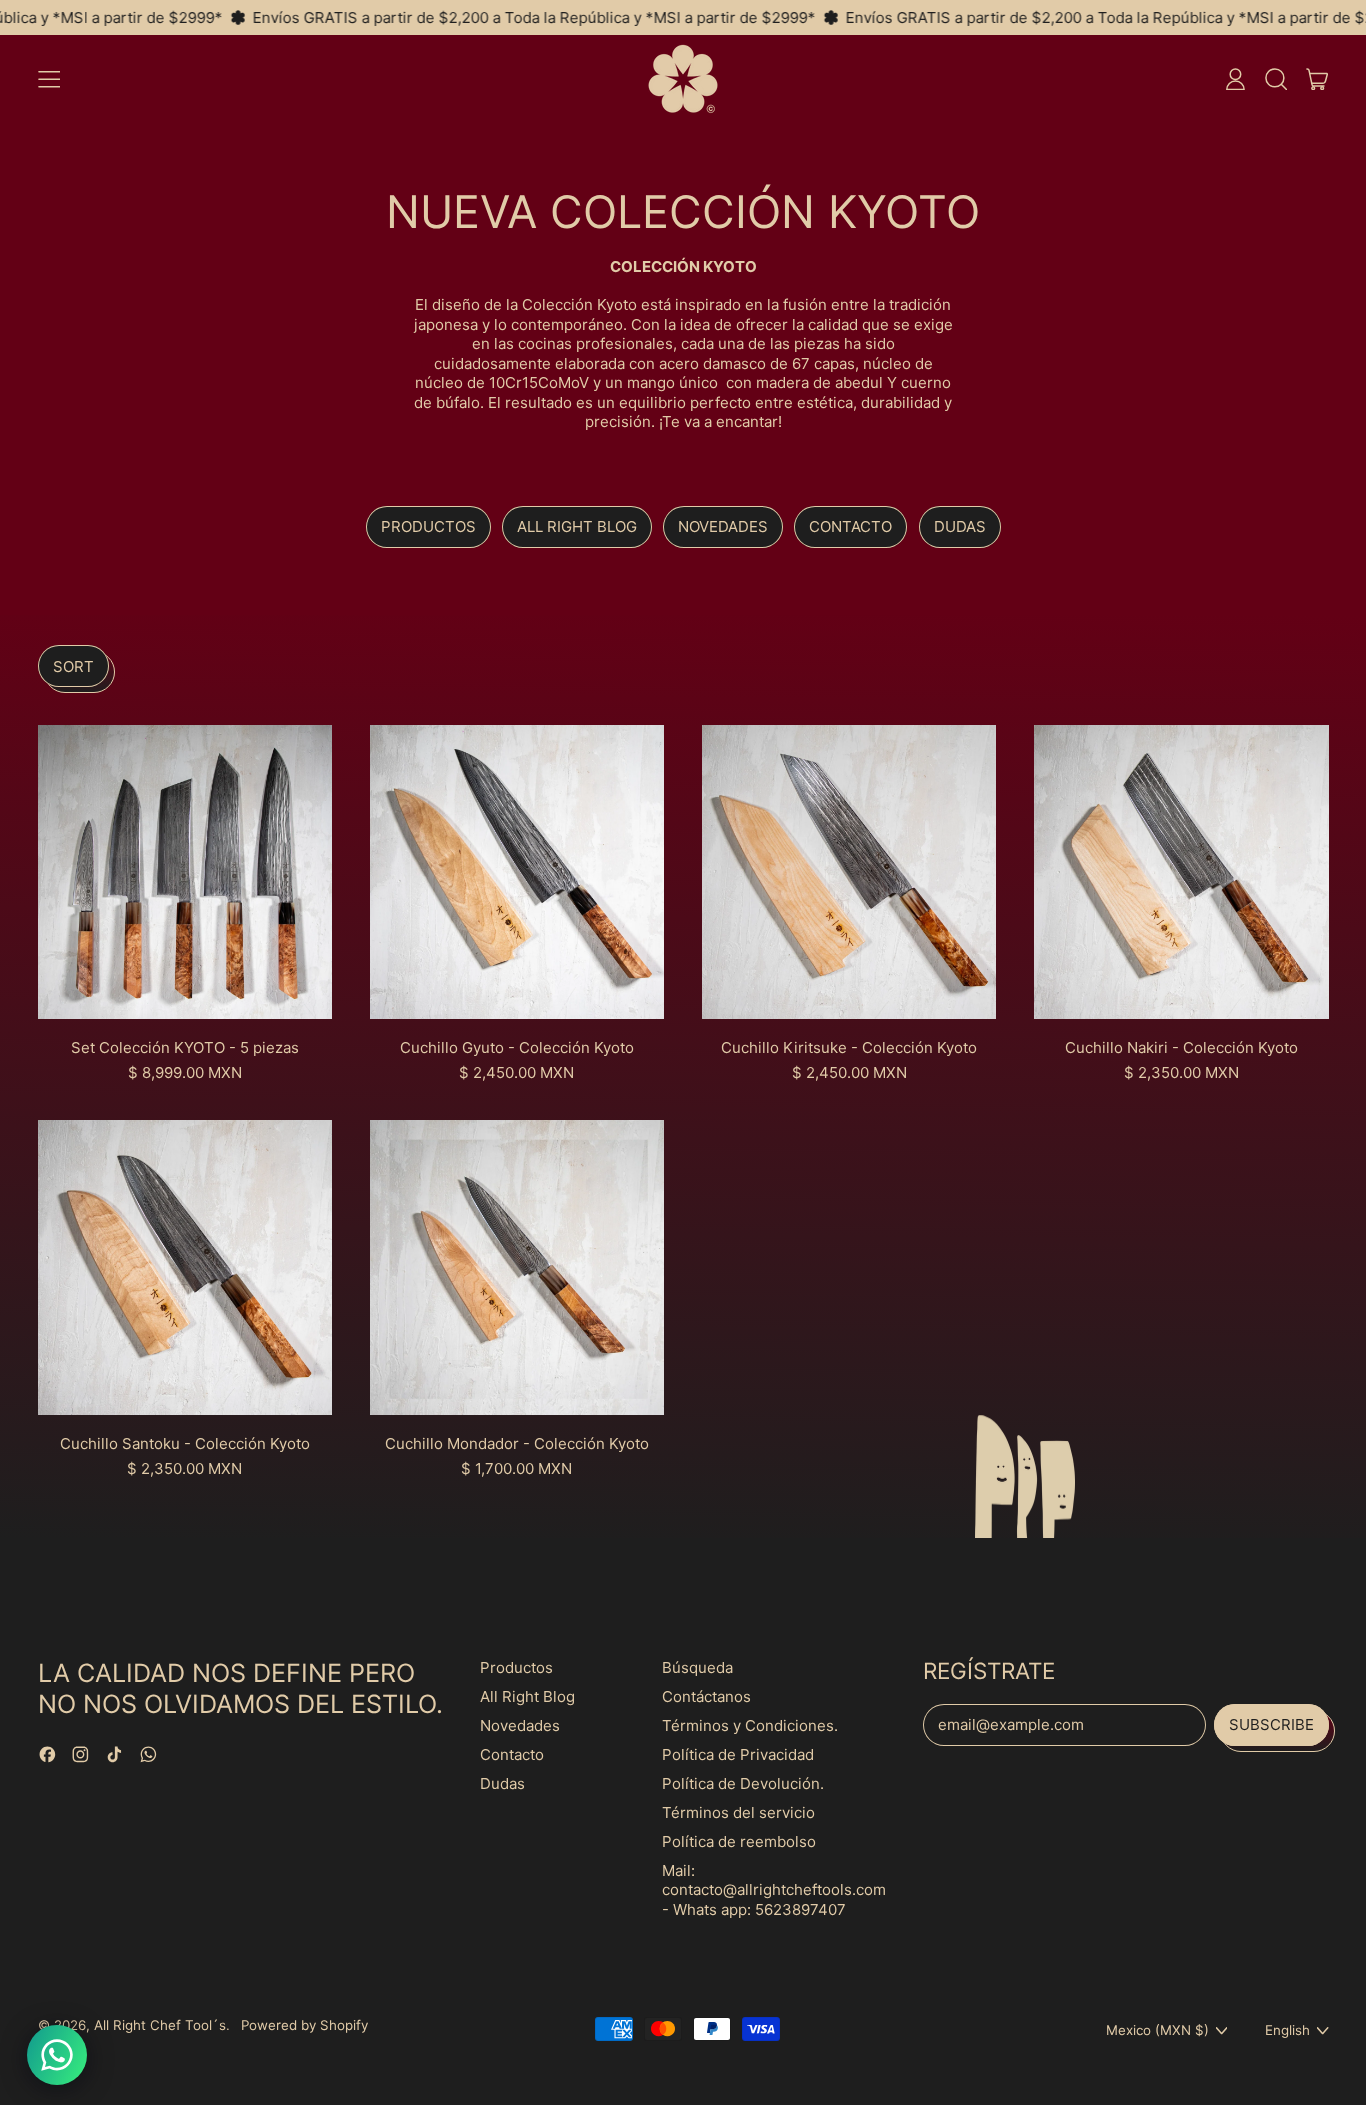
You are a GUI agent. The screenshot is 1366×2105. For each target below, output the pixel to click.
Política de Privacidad (738, 1754)
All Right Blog (577, 526)
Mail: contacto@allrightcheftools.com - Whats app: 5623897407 (774, 1890)
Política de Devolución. (743, 1783)
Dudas (960, 526)
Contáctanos (706, 1696)
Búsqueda (697, 1667)
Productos (428, 526)
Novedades (723, 526)
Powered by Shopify (304, 2025)
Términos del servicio (738, 1812)
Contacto (850, 526)
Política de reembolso (739, 1841)
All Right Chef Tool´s (160, 2025)
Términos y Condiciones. (750, 1725)
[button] (1275, 79)
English (1287, 2030)
